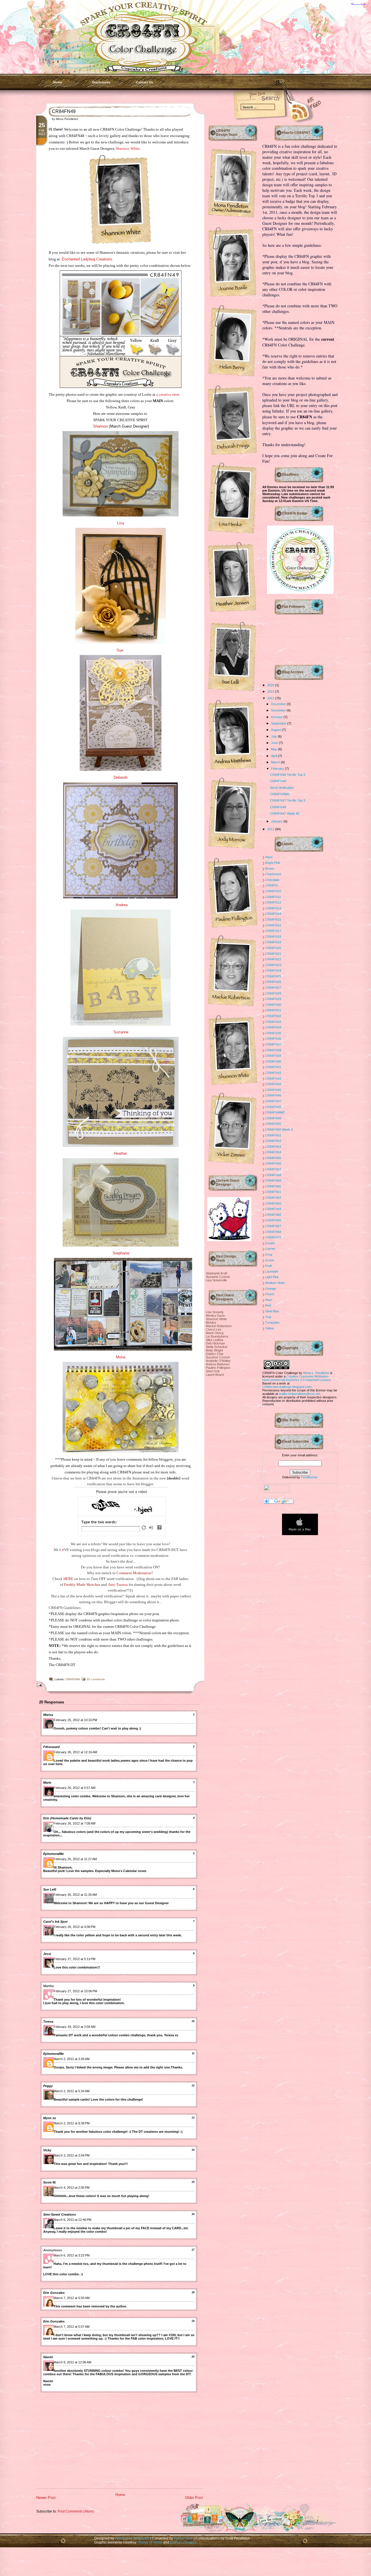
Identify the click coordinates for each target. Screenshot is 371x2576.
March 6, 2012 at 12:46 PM (72, 2220)
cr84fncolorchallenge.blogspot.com (287, 1387)
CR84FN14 (273, 914)
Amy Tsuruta (118, 1585)
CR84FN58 (273, 1175)
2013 (271, 692)
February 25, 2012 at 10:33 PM (75, 1720)
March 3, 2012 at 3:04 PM (72, 2155)
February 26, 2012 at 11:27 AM (75, 1859)
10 (193, 2021)
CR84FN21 (273, 954)
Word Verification (282, 788)
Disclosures (101, 82)
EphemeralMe (53, 1854)
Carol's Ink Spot (55, 1922)
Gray (269, 1254)
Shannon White (128, 148)
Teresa (48, 2022)
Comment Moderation (134, 1573)
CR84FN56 (273, 1163)
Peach (270, 1294)
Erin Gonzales (54, 2293)
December (279, 704)
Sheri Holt (213, 1371)
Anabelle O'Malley (218, 1361)
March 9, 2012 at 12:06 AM (72, 2362)
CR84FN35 (273, 1033)
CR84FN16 (273, 925)
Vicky (47, 2150)
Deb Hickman (215, 1343)
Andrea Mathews (218, 1364)
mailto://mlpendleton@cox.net (299, 1394)
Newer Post (46, 2498)
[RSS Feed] (291, 110)
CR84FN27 (273, 988)
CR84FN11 (273, 897)
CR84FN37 (273, 1044)
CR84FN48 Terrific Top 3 (288, 775)
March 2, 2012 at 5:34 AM (72, 2091)
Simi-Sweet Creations (60, 2214)
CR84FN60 (273, 1186)
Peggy (48, 2086)
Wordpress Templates (132, 2538)
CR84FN (271, 885)
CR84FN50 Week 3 (279, 1130)
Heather (120, 1153)
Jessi (47, 1954)
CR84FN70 (273, 1237)
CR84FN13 (273, 908)
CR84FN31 (273, 1010)
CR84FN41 (273, 1067)
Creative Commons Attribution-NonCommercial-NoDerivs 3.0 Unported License (296, 1378)
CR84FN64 (273, 1209)
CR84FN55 (273, 1158)
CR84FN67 (273, 1226)
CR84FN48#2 (280, 794)
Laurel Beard (215, 1375)
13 (193, 2118)
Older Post (194, 2498)
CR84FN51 (273, 1135)
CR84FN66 (273, 1220)
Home (58, 82)
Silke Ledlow (214, 1340)
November (279, 710)
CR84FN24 (273, 970)
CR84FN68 (273, 1232)
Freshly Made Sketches (82, 1585)
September (279, 723)
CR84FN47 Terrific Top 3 (288, 800)
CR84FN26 (273, 982)
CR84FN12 (273, 902)
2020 (271, 685)
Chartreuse (273, 874)
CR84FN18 (273, 937)
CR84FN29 (273, 999)
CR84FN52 (273, 1141)
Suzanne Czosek (218, 1277)
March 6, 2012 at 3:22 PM (72, 2255)
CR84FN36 (273, 1039)
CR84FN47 (273, 1101)
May (274, 749)
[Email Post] (38, 1685)
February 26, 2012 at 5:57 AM (74, 1788)
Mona (121, 1357)
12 (193, 2086)
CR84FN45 (273, 1090)
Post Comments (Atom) (76, 2511)
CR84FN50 (273, 1124)
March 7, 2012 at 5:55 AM (72, 2298)
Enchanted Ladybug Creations (87, 259)
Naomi (48, 2357)
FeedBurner (309, 1477)
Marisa (48, 1715)
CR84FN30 (273, 1005)
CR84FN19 (273, 942)
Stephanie (121, 1253)
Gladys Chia (214, 1354)
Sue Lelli (50, 1889)
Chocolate (272, 880)
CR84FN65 (273, 1215)
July (274, 736)
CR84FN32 (273, 1016)
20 (193, 2357)
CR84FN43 (273, 1079)
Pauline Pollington (218, 1368)
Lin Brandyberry (217, 1336)
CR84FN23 (273, 965)
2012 (271, 698)
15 (193, 2182)
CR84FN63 (273, 1203)
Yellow (270, 1328)
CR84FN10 (273, 891)
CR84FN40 (273, 1061)
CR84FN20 (273, 948)
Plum (269, 1300)
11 (193, 2053)
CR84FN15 (273, 920)
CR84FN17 (273, 931)
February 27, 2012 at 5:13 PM (74, 1959)
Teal (268, 1317)
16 (193, 2214)
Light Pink (272, 1277)
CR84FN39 (273, 1056)
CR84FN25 (273, 976)
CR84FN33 (273, 1022)
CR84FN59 (273, 1181)
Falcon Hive (184, 2538)
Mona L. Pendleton (316, 1373)
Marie (47, 1783)
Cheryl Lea (213, 1329)
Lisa (121, 523)
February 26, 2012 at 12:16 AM (75, 1752)
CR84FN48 (278, 807)
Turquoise (272, 1322)
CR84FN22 (273, 959)
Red (268, 1305)
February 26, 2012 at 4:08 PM (74, 1927)
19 (193, 2321)
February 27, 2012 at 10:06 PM (75, 1991)
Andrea (122, 905)
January (277, 821)
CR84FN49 (64, 111)
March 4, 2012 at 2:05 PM (72, 2188)
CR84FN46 (273, 1095)
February (278, 769)
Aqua (269, 857)
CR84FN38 (273, 1050)
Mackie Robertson (219, 1326)
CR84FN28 (273, 993)
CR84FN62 (273, 1198)
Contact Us (144, 82)
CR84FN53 (273, 1147)
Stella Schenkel (217, 1347)
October (277, 717)
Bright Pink (273, 863)
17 (193, 2250)
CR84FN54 (273, 1152)
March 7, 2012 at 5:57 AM (72, 2327)
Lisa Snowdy (215, 1312)
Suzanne (120, 1032)
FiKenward (51, 1747)
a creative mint (168, 394)
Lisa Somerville (216, 1280)
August (276, 730)
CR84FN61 (273, 1192)
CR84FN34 (273, 1027)
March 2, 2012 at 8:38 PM (72, 2123)
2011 (271, 829)
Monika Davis (215, 1316)
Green (270, 1260)
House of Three (150, 2542)
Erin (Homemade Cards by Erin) (67, 1818)
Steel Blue (272, 1311)
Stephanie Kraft (217, 1273)
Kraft (269, 1266)
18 (193, 2292)
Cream (270, 1243)
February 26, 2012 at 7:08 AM (74, 1823)
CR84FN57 (273, 1169)
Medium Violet (275, 1283)
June (275, 743)
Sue (120, 650)
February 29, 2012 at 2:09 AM (74, 2027)
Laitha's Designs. (184, 2542)
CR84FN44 (273, 1084)
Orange (271, 1289)
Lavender (272, 1271)
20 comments (96, 1679)
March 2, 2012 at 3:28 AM (72, 2059)
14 (193, 2150)
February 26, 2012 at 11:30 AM (75, 1895)
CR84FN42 (273, 1073)
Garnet (270, 1249)
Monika (211, 1322)
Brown (270, 869)
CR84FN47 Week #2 (285, 813)
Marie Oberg (215, 1333)
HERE (68, 1579)
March (276, 762)
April (274, 756)
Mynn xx (50, 2118)
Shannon (100, 426)
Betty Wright (214, 1350)
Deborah (121, 777)
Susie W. (50, 2182)
